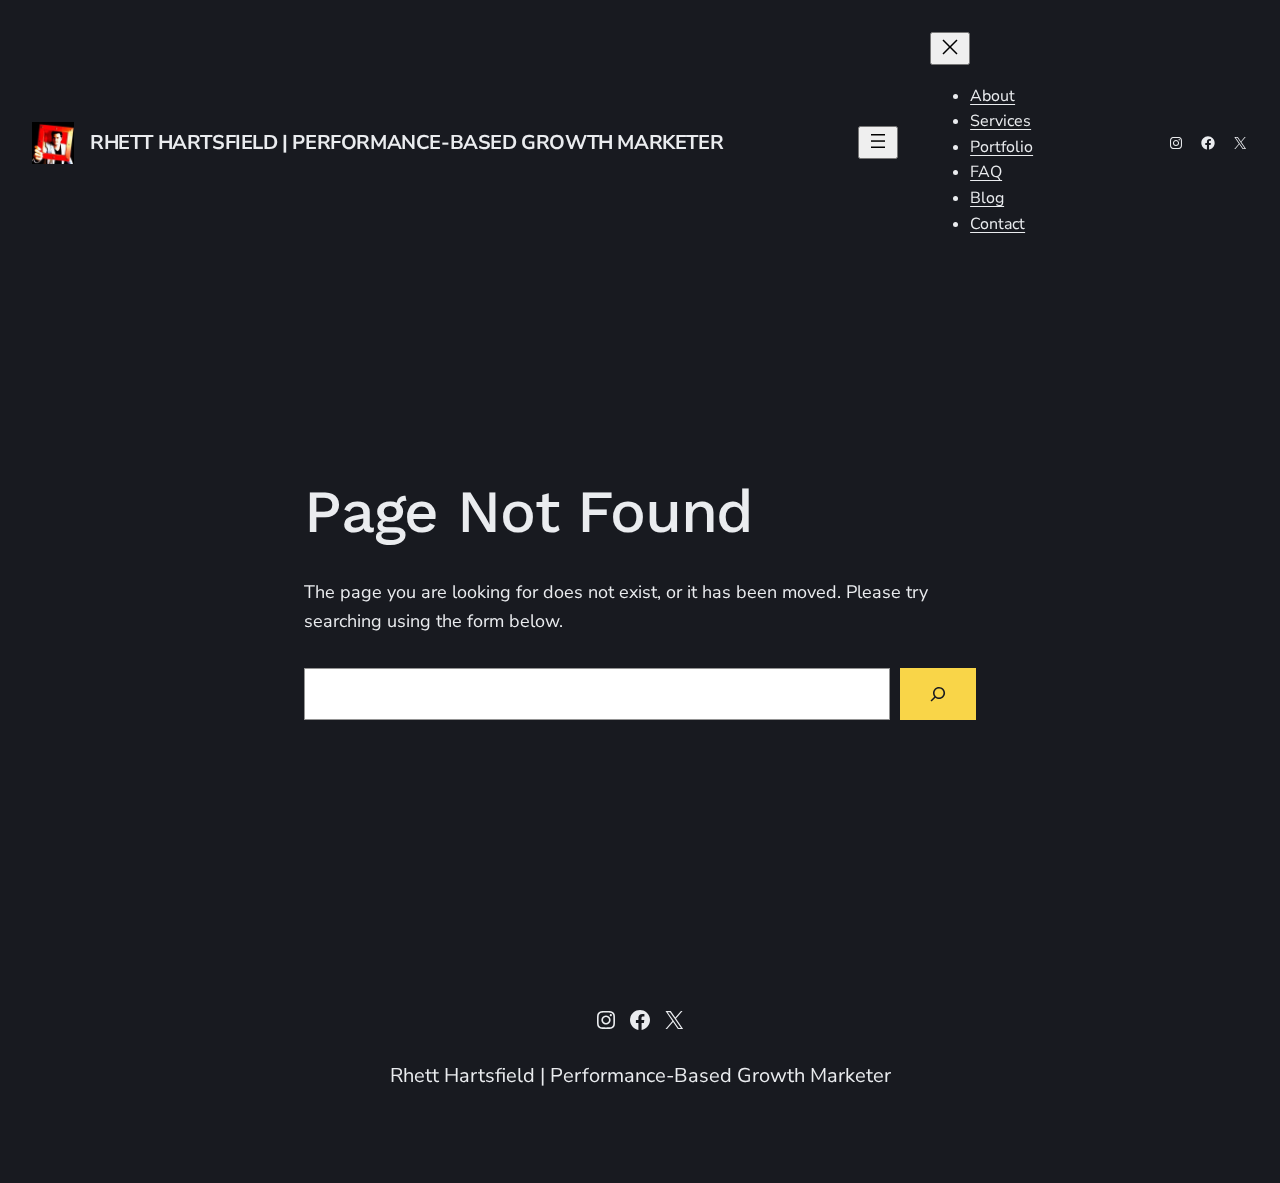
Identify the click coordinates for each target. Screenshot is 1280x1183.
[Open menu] (878, 142)
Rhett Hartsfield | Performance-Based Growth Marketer (406, 142)
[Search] (938, 694)
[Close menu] (950, 48)
